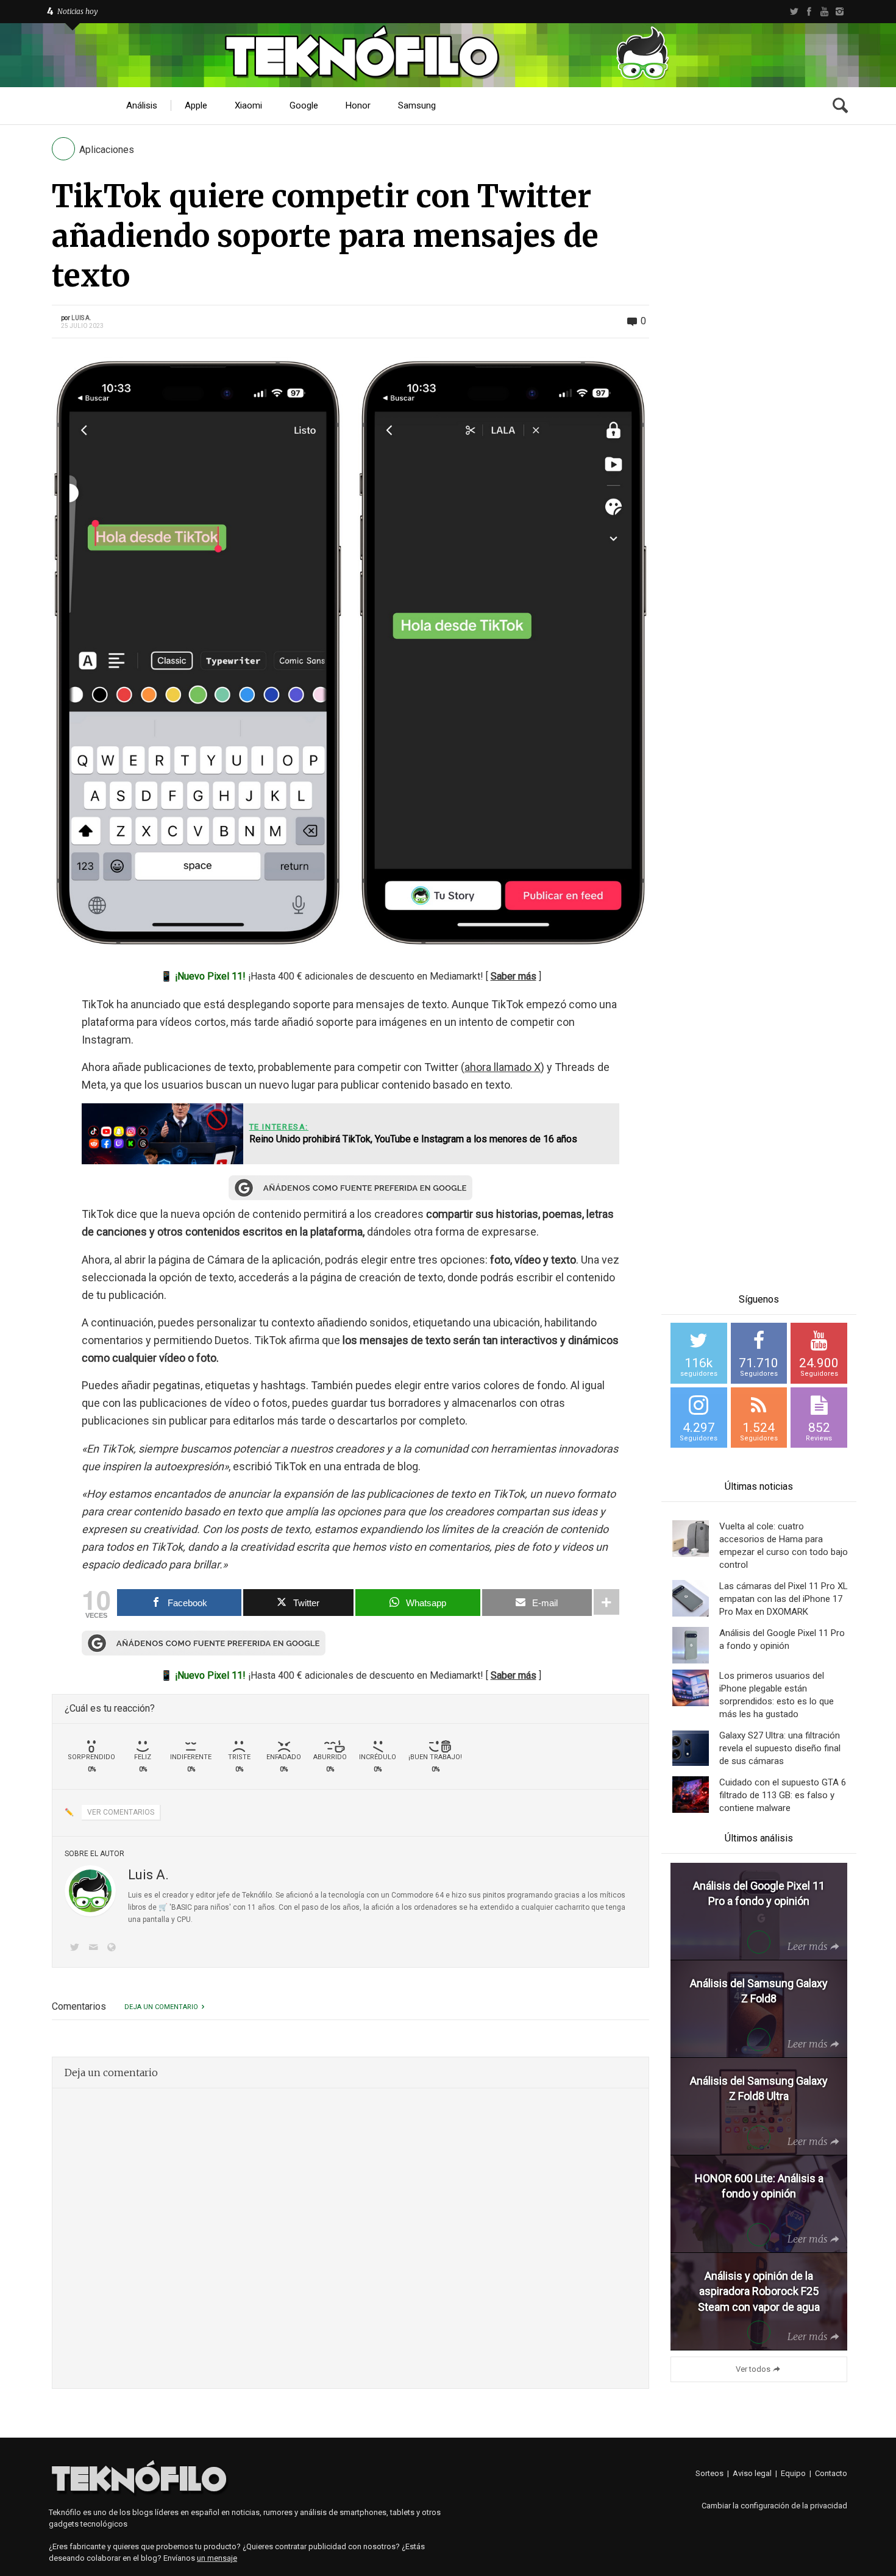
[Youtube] (824, 12)
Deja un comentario (161, 2007)
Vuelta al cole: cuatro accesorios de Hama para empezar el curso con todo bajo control (784, 1546)
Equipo (793, 2473)
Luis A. (81, 318)
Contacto (831, 2473)
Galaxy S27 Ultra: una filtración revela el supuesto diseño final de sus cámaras (780, 1748)
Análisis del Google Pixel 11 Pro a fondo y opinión (782, 1639)
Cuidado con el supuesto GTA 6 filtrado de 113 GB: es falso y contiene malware (783, 1795)
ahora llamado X (503, 1067)
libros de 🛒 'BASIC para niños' (180, 1907)
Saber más (514, 976)
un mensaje (217, 2558)
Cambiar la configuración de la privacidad (774, 2506)
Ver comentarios (121, 1812)
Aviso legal (752, 2473)
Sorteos (709, 2473)
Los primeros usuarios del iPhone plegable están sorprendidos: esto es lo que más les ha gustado (777, 1695)
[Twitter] (794, 12)
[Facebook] (809, 12)
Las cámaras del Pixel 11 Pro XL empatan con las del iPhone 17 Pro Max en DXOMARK (784, 1599)
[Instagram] (840, 12)
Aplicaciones (107, 150)
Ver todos (753, 2369)
